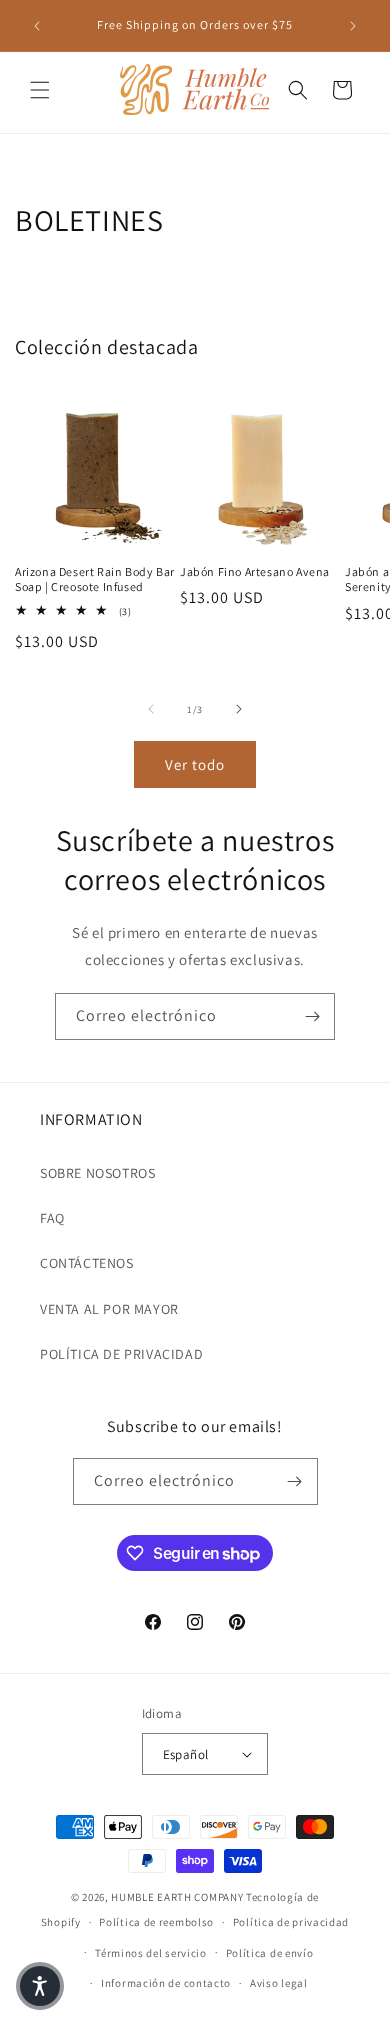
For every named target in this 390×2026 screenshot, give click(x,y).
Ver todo (195, 764)
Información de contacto (166, 1983)
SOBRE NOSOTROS (97, 1173)
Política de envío (270, 1953)
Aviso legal (279, 1983)
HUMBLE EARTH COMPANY (177, 1897)
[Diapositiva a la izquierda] (151, 709)
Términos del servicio (151, 1953)
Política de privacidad (291, 1922)
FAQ (52, 1218)
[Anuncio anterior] (37, 26)
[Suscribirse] (312, 1016)
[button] (40, 90)
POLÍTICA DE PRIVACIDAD (121, 1354)
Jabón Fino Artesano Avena (255, 571)
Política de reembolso (156, 1922)
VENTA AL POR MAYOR (109, 1309)
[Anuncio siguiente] (353, 26)
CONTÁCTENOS (87, 1263)
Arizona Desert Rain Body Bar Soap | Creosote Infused (95, 579)
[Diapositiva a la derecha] (239, 709)
